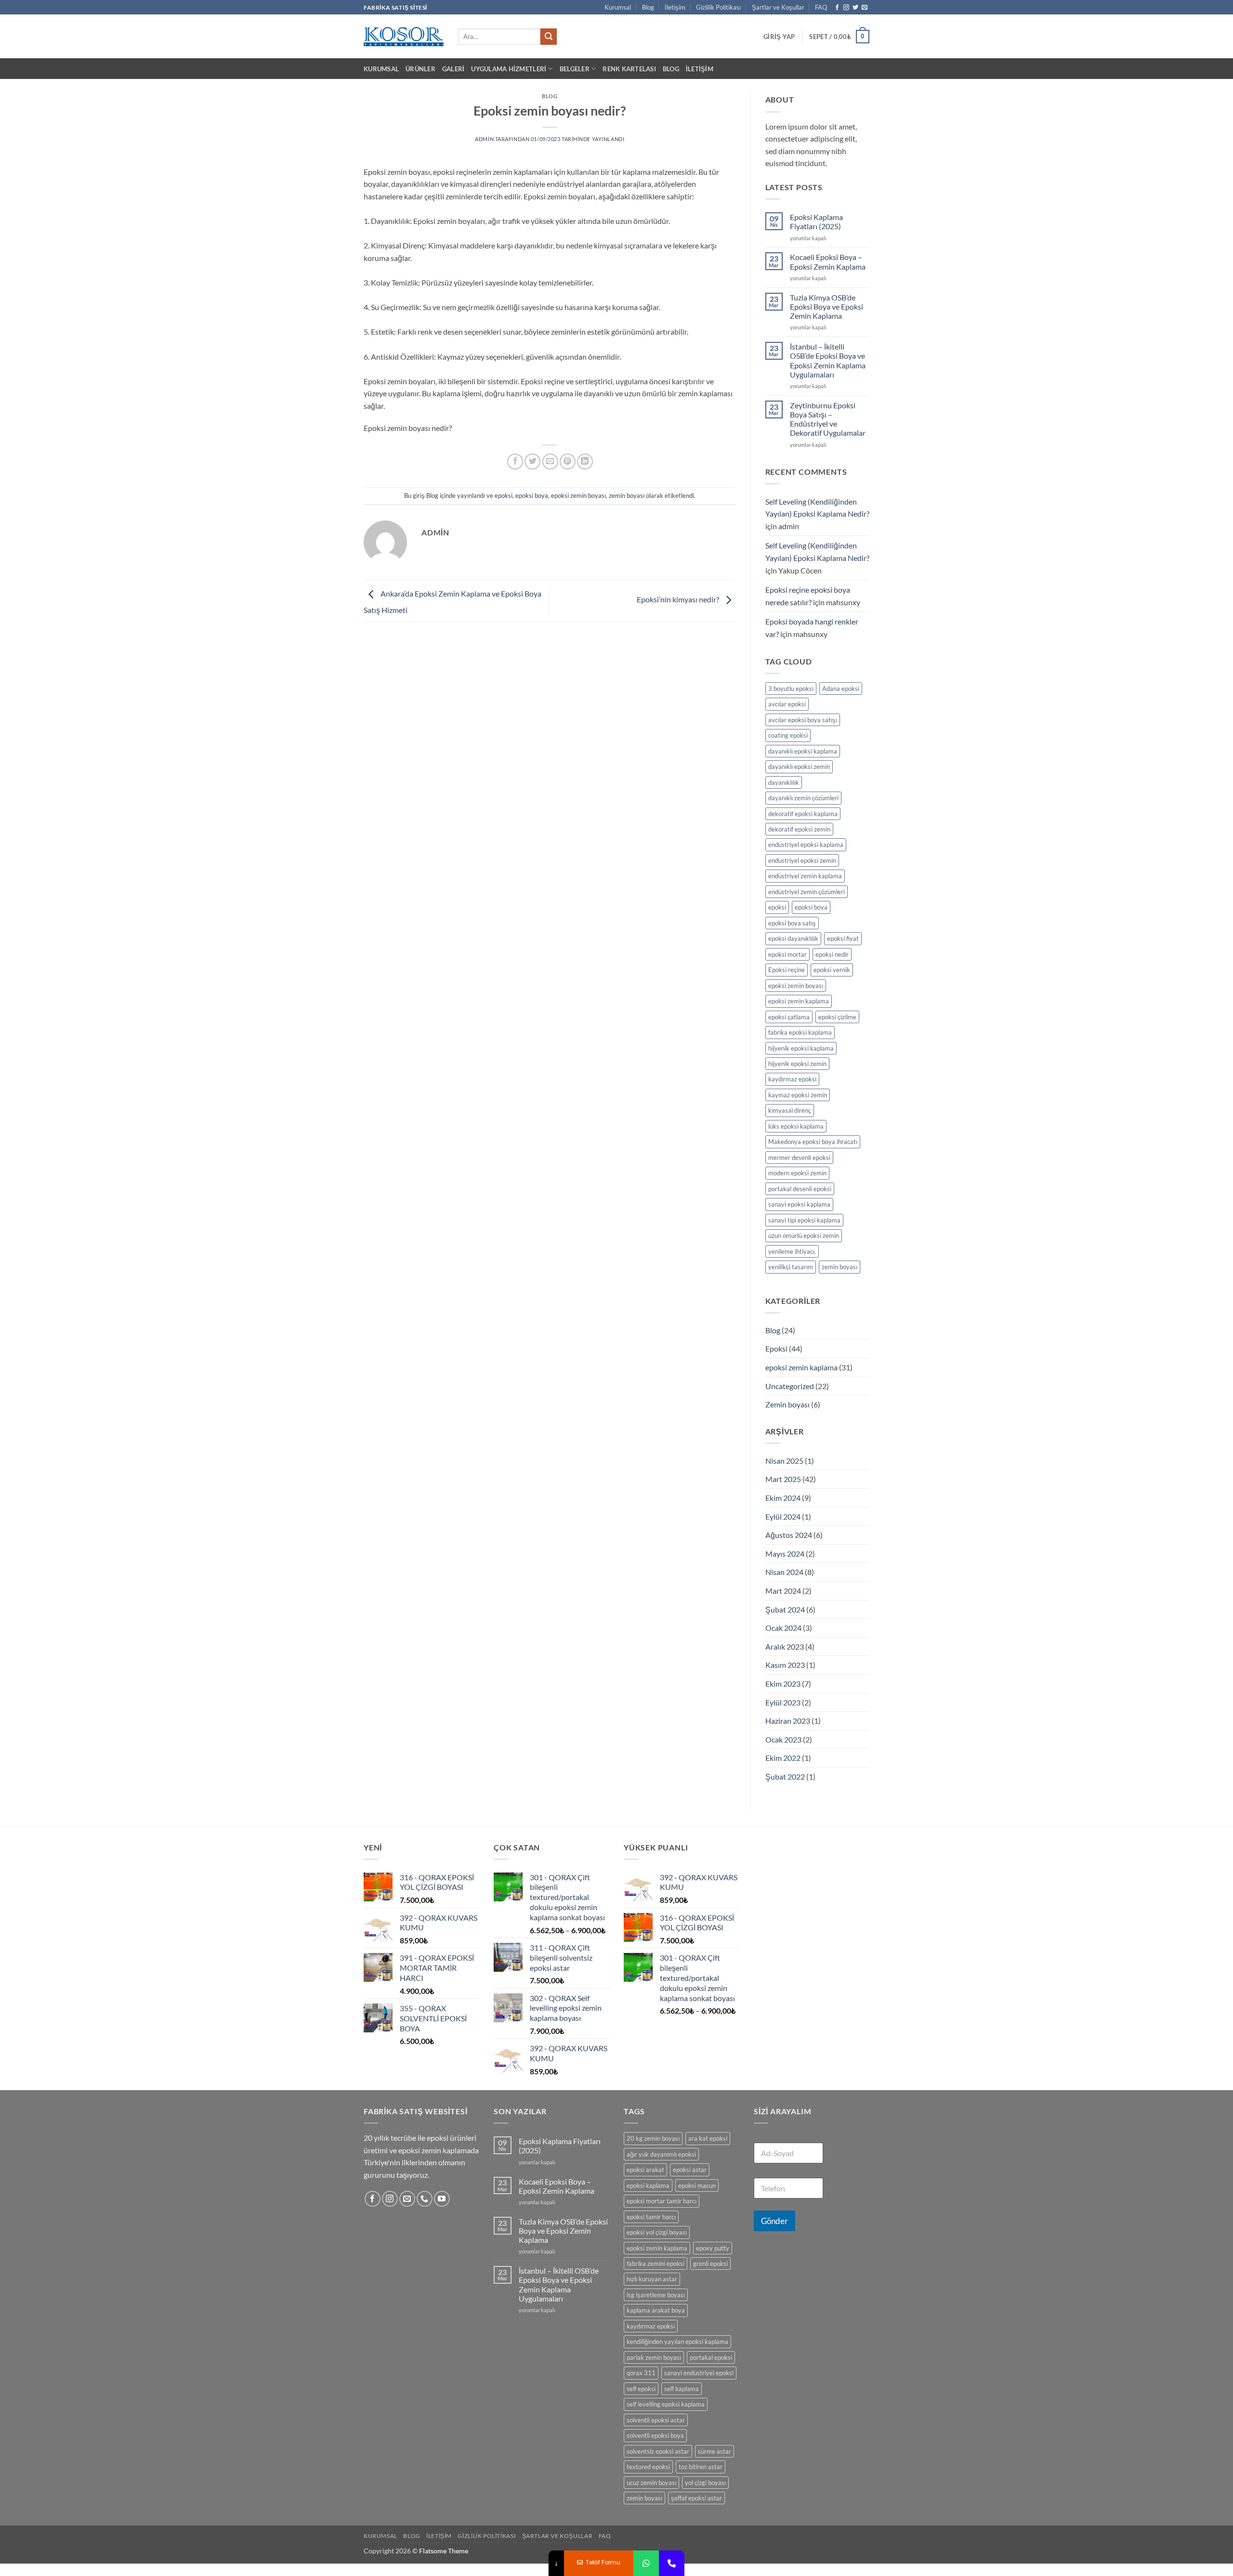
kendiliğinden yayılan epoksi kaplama (677, 2342)
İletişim (675, 7)
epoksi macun (697, 2186)
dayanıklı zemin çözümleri (803, 798)
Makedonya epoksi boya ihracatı (813, 1142)
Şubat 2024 (785, 1609)
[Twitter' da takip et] (855, 8)
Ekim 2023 (783, 1684)
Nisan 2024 (784, 1572)
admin (484, 139)
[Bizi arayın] (425, 2199)
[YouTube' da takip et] (442, 2199)
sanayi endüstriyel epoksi (699, 2373)
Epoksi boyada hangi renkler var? (812, 628)
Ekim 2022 (783, 1758)
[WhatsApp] (646, 2563)
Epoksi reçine (787, 970)
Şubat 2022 (785, 1776)
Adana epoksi (841, 689)
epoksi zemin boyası (578, 495)
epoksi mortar (787, 954)
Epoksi (776, 1348)
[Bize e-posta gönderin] (865, 8)
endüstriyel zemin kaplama (805, 876)
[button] (779, 37)
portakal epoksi (711, 2357)
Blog (648, 7)
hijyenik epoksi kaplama (801, 1048)
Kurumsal (618, 7)
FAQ (821, 7)
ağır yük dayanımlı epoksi (661, 2154)
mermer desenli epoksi (799, 1158)
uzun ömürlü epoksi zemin (804, 1236)
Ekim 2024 (783, 1498)
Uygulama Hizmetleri (509, 69)
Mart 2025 (783, 1479)
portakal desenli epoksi (800, 1189)
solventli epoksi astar (656, 2420)
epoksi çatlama (789, 1017)
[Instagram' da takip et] (846, 8)
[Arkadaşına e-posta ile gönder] (550, 462)
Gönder (774, 2221)
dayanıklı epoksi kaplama (803, 751)
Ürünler (420, 69)
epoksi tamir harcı (651, 2217)
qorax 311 (641, 2373)
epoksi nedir (832, 954)
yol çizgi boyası (705, 2483)
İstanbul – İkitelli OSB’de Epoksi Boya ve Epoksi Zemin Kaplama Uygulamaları (828, 360)
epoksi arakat (645, 2170)
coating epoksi (788, 735)
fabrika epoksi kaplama (800, 1032)
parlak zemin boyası (654, 2357)
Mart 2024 (783, 1591)
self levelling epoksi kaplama (666, 2404)
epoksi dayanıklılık (793, 938)
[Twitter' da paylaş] (532, 462)
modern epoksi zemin (797, 1173)
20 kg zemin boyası (653, 2138)
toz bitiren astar (701, 2467)
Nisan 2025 (784, 1461)
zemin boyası (627, 495)
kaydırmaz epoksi (792, 1079)
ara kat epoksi (708, 2138)
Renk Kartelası (629, 69)
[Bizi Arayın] (672, 2563)
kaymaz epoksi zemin (798, 1095)
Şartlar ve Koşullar (778, 7)
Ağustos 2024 (789, 1535)
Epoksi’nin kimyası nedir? (679, 600)
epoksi (504, 495)
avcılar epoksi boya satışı (803, 720)
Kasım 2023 (785, 1665)
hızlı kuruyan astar (652, 2279)
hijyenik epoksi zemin (797, 1064)
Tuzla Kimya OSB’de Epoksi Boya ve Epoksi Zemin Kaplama (826, 306)
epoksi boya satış (792, 923)
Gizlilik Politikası (718, 7)
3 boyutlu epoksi (791, 689)
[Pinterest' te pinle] (568, 462)
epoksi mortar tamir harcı (662, 2201)
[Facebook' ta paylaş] (515, 462)
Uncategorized (790, 1386)
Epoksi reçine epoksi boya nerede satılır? (808, 596)
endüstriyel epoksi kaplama (806, 845)
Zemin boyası (787, 1404)
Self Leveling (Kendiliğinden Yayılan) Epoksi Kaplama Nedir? (817, 508)
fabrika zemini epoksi (656, 2264)
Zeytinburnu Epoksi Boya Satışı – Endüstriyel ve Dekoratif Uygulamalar (828, 419)
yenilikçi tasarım (791, 1267)
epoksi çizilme (837, 1017)
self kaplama (682, 2389)
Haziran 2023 (788, 1721)
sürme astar (715, 2451)
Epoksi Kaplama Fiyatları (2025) (816, 221)
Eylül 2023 (783, 1702)
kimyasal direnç (790, 1110)
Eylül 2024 (783, 1516)
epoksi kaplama (648, 2186)
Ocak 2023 (783, 1739)
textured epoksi (648, 2467)
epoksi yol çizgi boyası (657, 2232)
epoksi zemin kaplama (799, 1001)
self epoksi (641, 2389)
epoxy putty (713, 2248)
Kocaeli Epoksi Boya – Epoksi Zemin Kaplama (828, 261)
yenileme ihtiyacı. (792, 1251)
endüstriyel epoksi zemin (802, 860)
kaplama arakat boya (656, 2310)
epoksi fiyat (843, 938)
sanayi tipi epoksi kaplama (804, 1220)
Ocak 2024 (783, 1628)
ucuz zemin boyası (651, 2483)
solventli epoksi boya (655, 2435)
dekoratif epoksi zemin (799, 829)
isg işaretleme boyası (656, 2295)
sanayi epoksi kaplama (799, 1204)
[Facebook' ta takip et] (837, 8)
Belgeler (575, 69)
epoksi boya (532, 495)
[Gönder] (549, 37)
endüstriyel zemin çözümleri (807, 892)
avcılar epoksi (787, 704)
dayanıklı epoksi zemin (799, 767)
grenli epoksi (710, 2264)
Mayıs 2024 (785, 1554)
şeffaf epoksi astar (696, 2498)
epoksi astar (690, 2170)
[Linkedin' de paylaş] (585, 462)
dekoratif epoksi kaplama (803, 814)
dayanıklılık (784, 782)
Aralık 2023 (785, 1646)
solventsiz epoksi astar (658, 2451)
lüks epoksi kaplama (796, 1126)
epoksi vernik (832, 970)
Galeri (453, 69)
